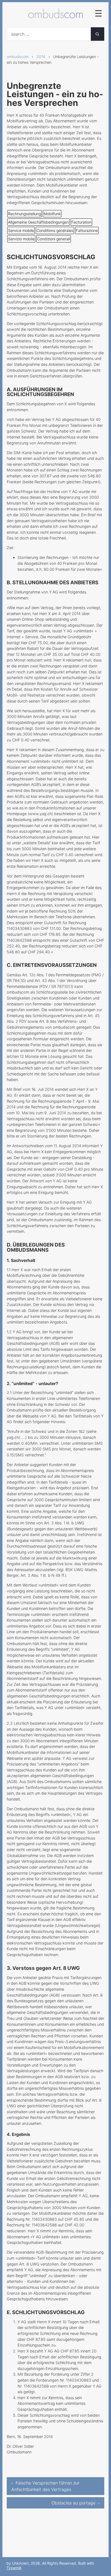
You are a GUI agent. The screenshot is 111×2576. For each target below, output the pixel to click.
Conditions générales (55, 230)
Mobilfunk (52, 214)
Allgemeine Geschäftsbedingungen (38, 222)
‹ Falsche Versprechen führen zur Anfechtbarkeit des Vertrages (45, 2486)
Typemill (14, 2568)
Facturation (81, 222)
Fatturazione (87, 230)
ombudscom (18, 57)
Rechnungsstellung (25, 214)
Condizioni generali (54, 239)
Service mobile (21, 230)
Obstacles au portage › (76, 2503)
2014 (41, 57)
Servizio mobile (21, 239)
